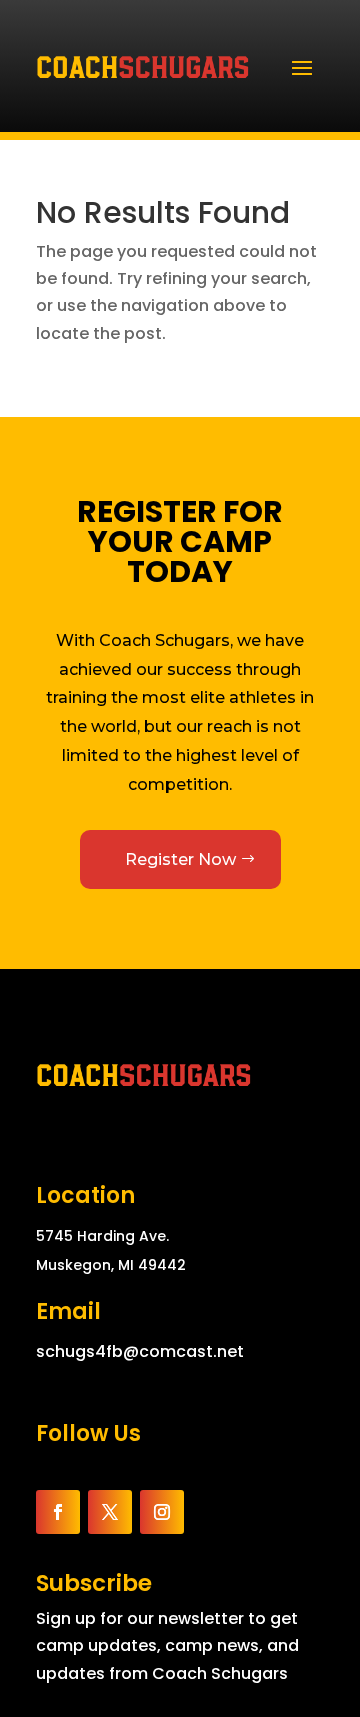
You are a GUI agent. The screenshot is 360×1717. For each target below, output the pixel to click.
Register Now (180, 859)
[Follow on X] (110, 1512)
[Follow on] (208, 1512)
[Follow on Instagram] (162, 1512)
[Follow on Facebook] (58, 1512)
